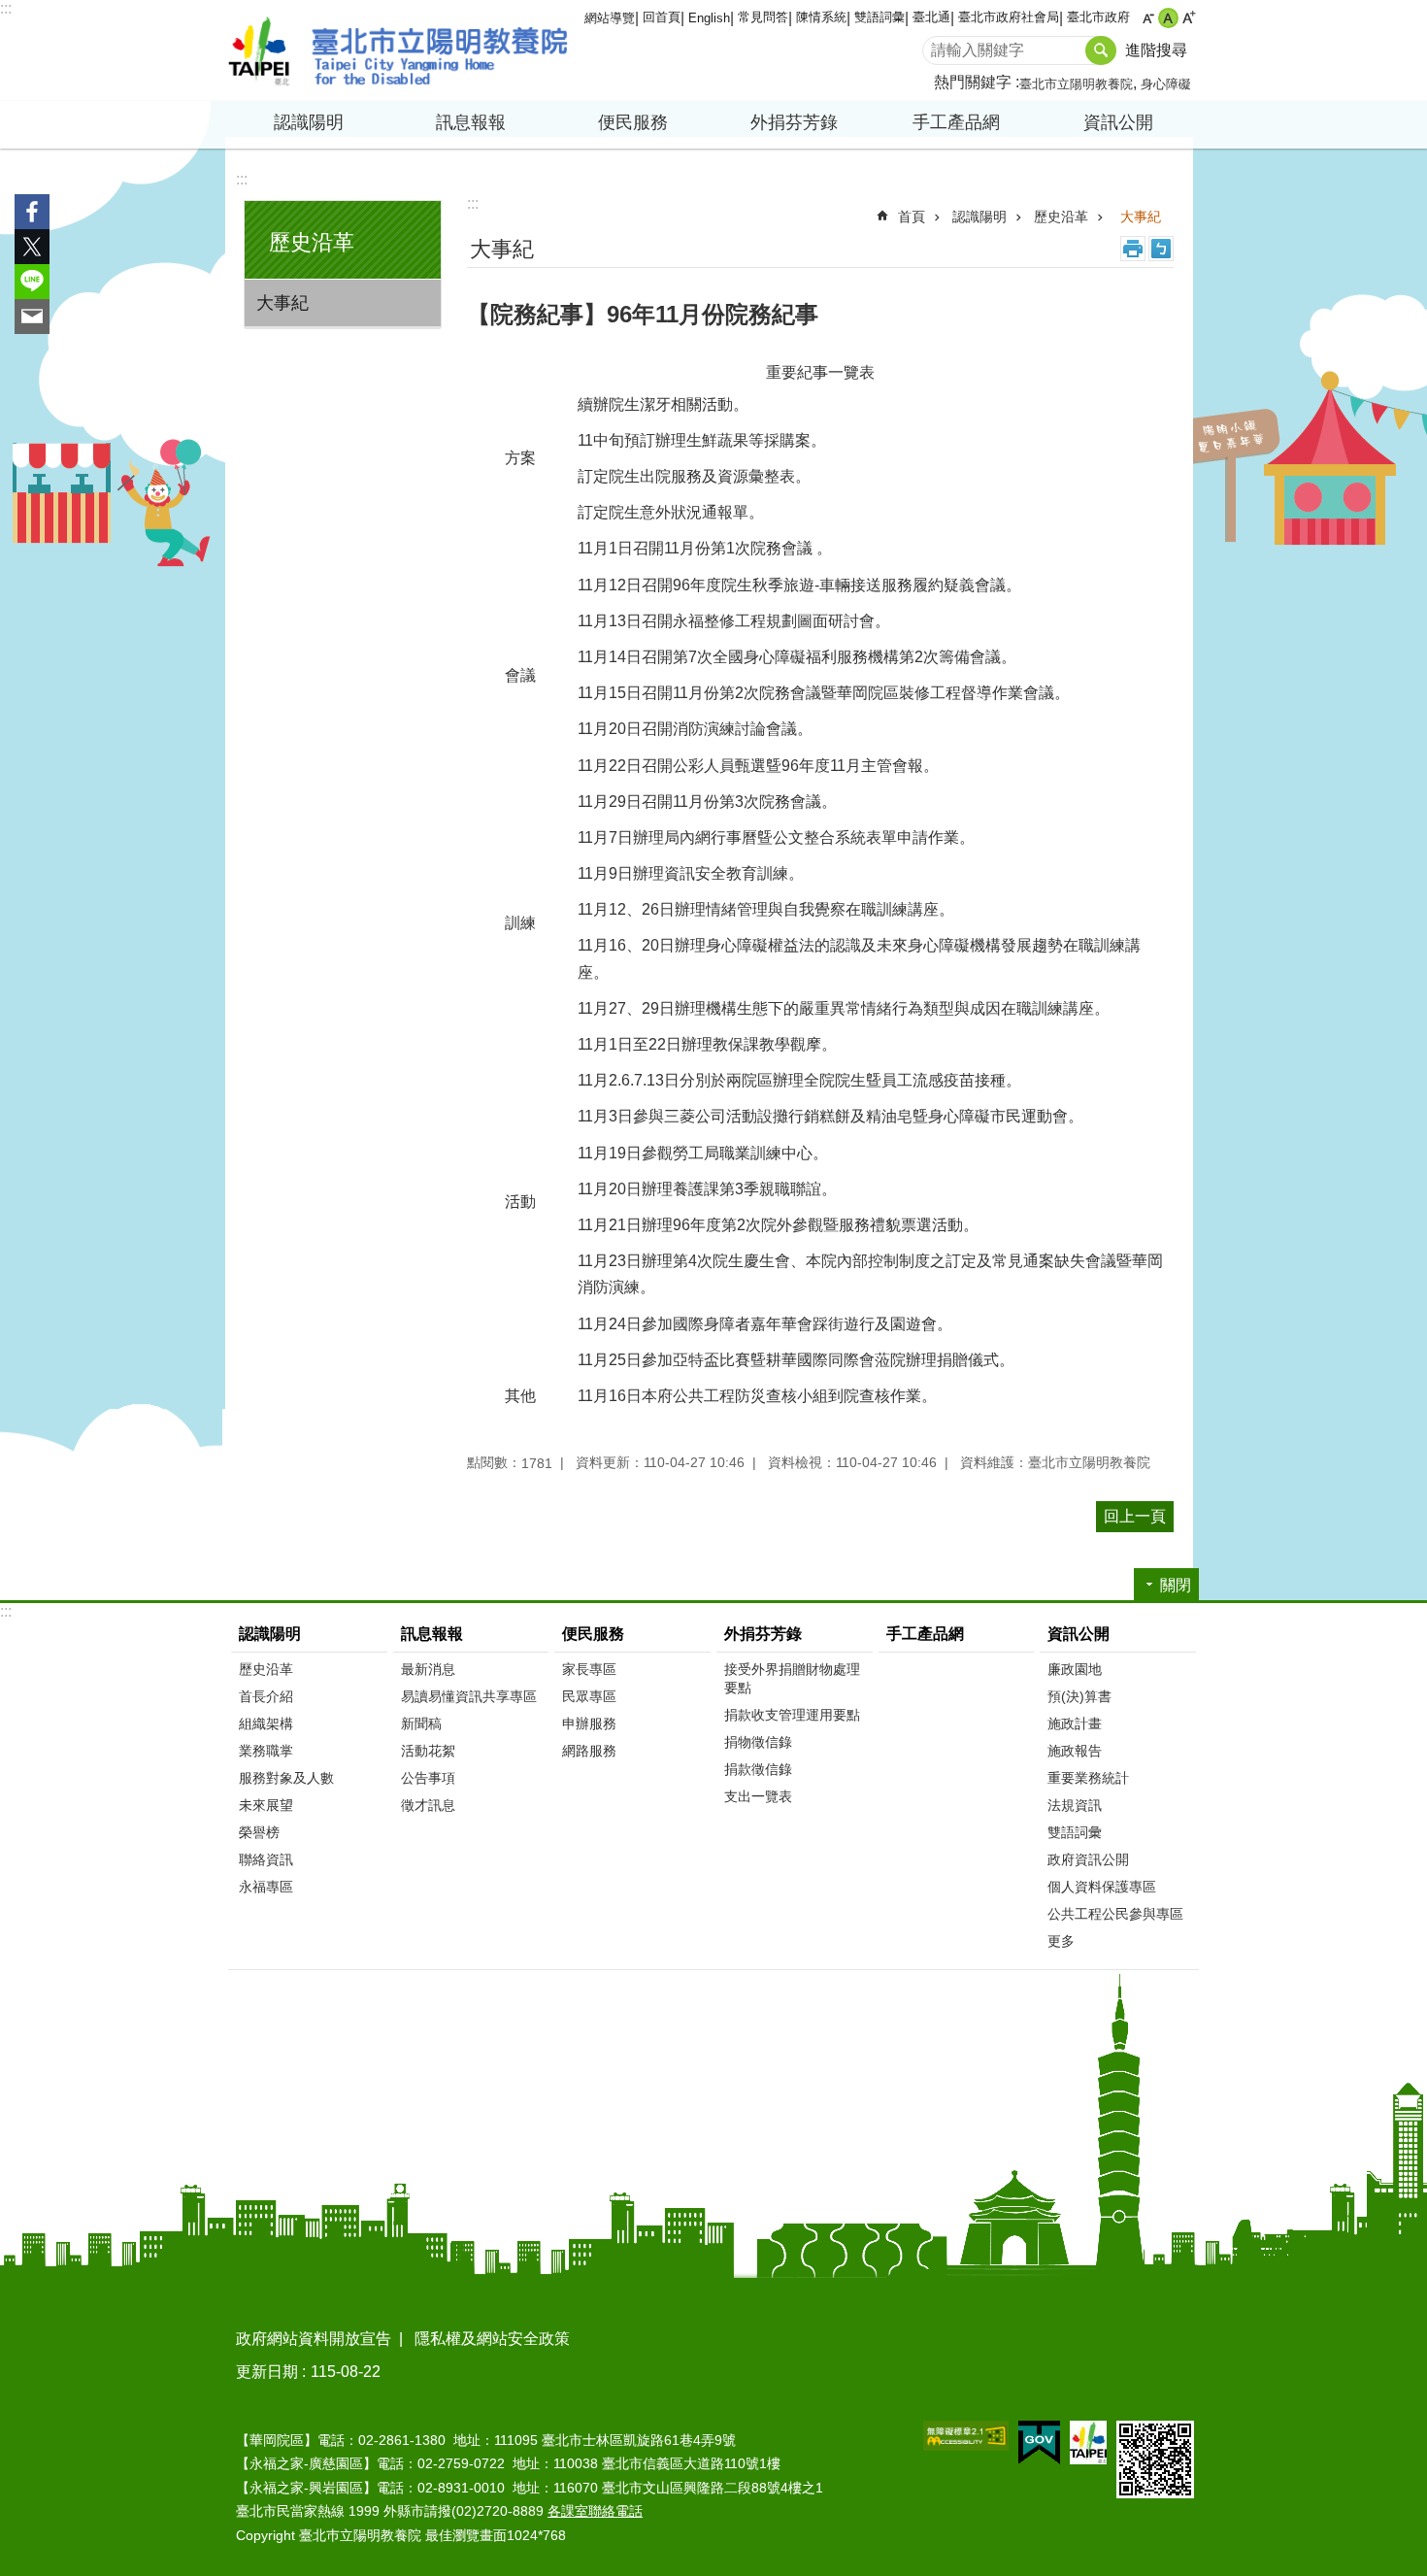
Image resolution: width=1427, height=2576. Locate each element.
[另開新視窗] (966, 2436)
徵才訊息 (428, 1805)
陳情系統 (821, 17)
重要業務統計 (1088, 1778)
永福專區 (266, 1887)
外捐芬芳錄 (763, 1634)
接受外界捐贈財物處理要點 (792, 1678)
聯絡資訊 (266, 1859)
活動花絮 (428, 1751)
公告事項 (428, 1778)
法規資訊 (1075, 1805)
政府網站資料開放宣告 (314, 2339)
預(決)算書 (1079, 1696)
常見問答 (763, 17)
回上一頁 (1135, 1516)
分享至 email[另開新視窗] (32, 317)
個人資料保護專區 (1102, 1887)
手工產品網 (956, 122)
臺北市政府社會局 (1009, 17)
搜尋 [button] (1101, 50)
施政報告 (1075, 1751)
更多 (1061, 1941)
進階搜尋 (1156, 50)
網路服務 (589, 1751)
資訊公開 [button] (1118, 122)
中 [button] (1168, 18)
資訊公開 (1079, 1634)
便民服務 (593, 1634)
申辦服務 (589, 1723)
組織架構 (266, 1723)
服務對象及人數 (286, 1778)
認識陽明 (979, 217)
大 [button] (1189, 18)
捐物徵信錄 (758, 1742)
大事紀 (282, 303)
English (709, 18)
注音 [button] (1161, 249)
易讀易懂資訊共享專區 (469, 1696)
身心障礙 (1166, 84)
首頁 (912, 217)
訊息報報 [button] (471, 122)
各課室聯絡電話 (595, 2511)
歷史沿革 (1061, 217)
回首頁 (662, 17)
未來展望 (266, 1805)
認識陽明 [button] (309, 122)
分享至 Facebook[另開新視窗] (32, 212)
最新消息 (428, 1669)
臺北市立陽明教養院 (398, 50)
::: (6, 8)
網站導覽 (610, 18)
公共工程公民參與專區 (1115, 1914)
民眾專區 (589, 1696)
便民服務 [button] (633, 122)
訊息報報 (432, 1634)
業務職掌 (266, 1751)
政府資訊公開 (1088, 1859)
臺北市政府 (1098, 17)
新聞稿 (421, 1723)
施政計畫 (1075, 1723)
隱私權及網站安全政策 (492, 2339)
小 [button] (1148, 18)
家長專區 (589, 1669)
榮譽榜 (259, 1832)
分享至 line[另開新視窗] (32, 282)
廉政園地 (1075, 1669)
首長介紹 (266, 1696)
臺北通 (931, 17)
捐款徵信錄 (758, 1769)
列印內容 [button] (1133, 249)
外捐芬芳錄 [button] (794, 122)
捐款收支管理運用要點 (792, 1715)
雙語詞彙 (879, 17)
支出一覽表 (758, 1796)
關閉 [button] (1176, 1585)
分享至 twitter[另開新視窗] (32, 247)
